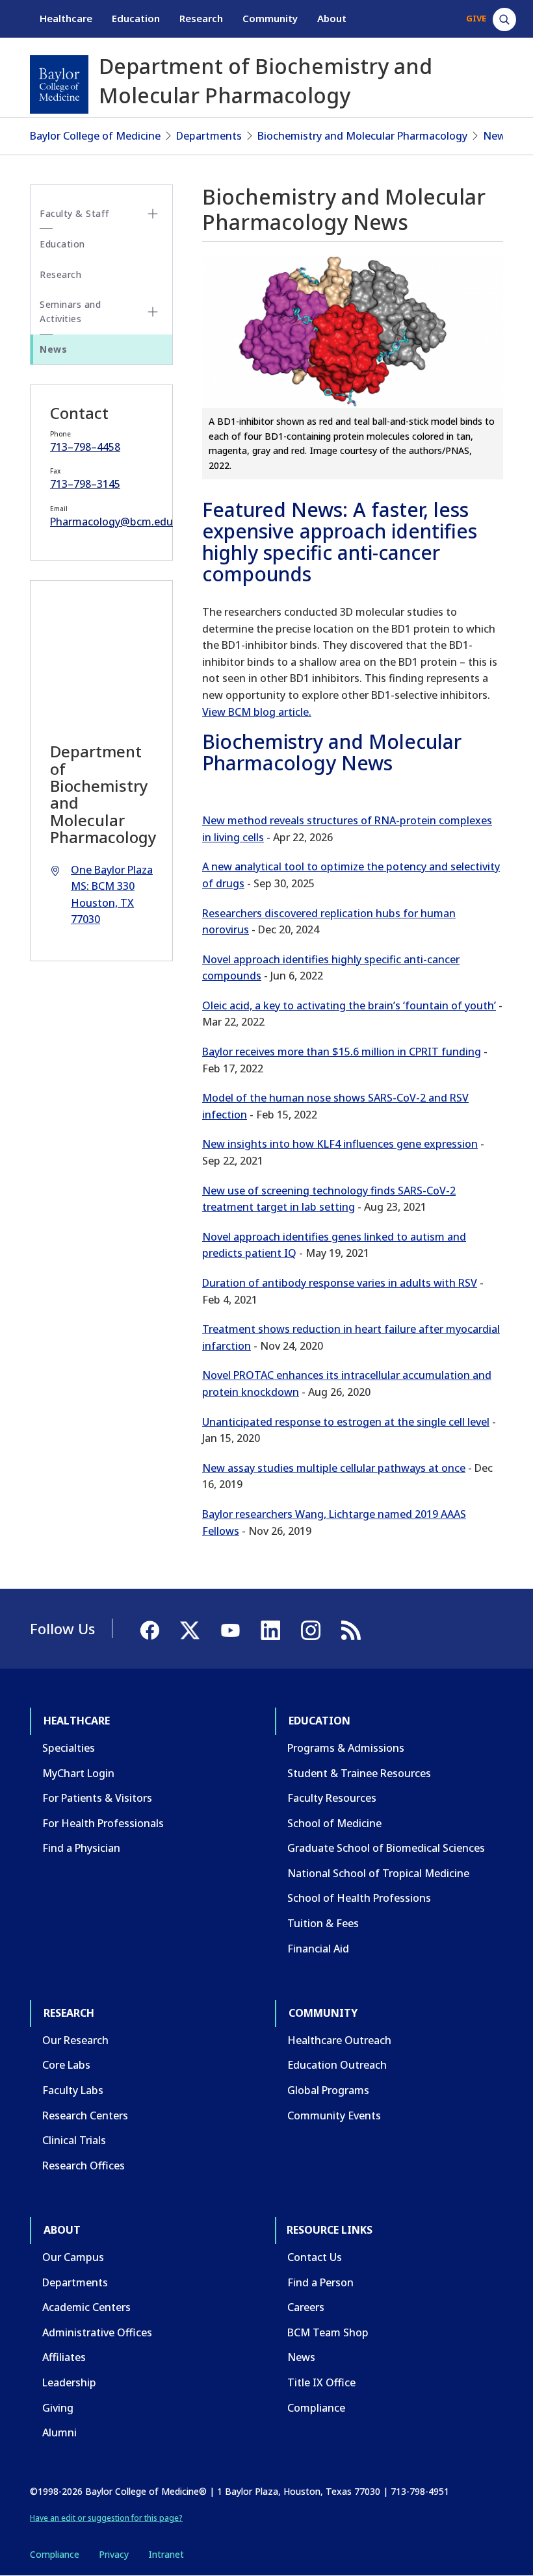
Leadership (69, 2382)
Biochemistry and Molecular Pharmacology (362, 136)
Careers (306, 2307)
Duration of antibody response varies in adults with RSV (340, 1283)
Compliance (316, 2408)
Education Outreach (337, 2065)
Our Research (75, 2040)
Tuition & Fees (323, 1923)
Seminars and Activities (70, 311)
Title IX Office (321, 2382)
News (497, 136)
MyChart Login (78, 1773)
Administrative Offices (97, 2332)
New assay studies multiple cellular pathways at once (334, 1468)
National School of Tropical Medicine (378, 1873)
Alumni (59, 2432)
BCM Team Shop (328, 2332)
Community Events (334, 2115)
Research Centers (85, 2115)
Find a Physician (81, 1848)
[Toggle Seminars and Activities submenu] (153, 312)
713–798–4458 (85, 447)
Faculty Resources (332, 1798)
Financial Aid (318, 1949)
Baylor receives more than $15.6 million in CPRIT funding (342, 1052)
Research (201, 18)
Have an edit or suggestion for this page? (106, 2518)
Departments (209, 136)
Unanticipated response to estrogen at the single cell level (346, 1422)
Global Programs (328, 2090)
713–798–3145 (85, 484)
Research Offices (84, 2166)
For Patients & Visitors (97, 1798)
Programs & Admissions (346, 1748)
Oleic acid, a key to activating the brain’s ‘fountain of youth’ (349, 1005)
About (332, 18)
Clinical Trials (74, 2140)
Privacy (114, 2554)
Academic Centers (86, 2307)
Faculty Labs (73, 2090)
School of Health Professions (359, 1898)
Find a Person (320, 2282)
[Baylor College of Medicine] (59, 84)
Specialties (69, 1748)
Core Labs (66, 2065)
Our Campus (73, 2257)
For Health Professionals (103, 1823)
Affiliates (64, 2357)
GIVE (476, 18)
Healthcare (66, 18)
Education (136, 18)
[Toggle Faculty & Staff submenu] (153, 214)
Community (270, 18)
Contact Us (315, 2257)
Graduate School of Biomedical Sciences (386, 1848)
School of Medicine (334, 1823)
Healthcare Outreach (339, 2040)
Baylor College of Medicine (95, 136)
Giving (58, 2408)
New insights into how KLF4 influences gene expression (340, 1144)
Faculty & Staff (75, 213)
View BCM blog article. (257, 712)
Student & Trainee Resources (359, 1773)
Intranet (166, 2554)
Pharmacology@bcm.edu (111, 522)
